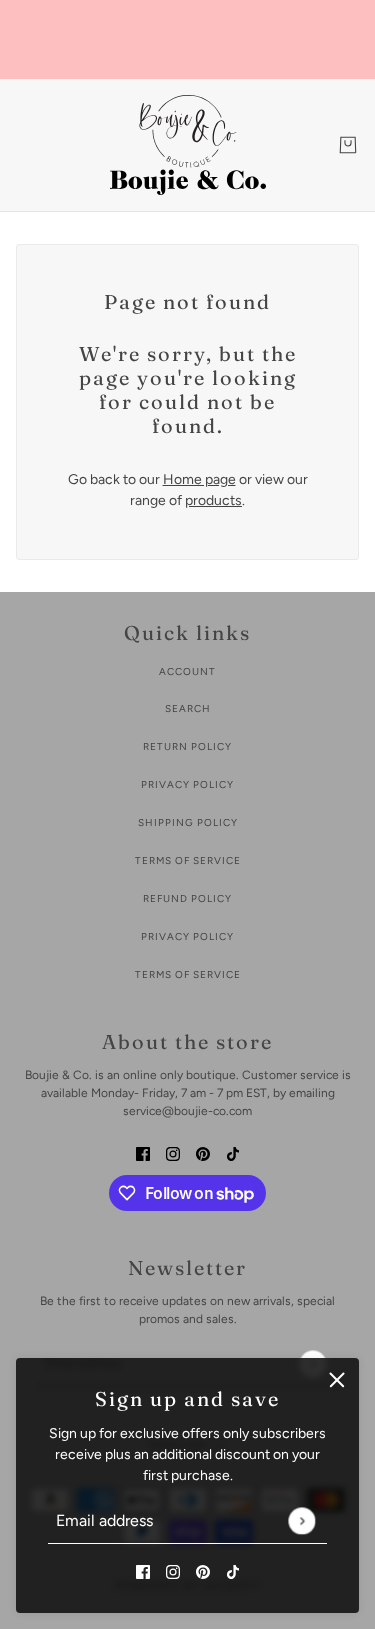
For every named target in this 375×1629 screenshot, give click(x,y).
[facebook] (143, 1570)
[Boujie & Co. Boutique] (188, 145)
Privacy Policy (187, 784)
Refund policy (187, 898)
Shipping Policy (188, 822)
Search (188, 708)
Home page (199, 479)
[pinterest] (203, 1570)
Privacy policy (187, 936)
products (213, 500)
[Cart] (348, 145)
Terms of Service (188, 860)
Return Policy (187, 746)
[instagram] (173, 1570)
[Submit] (301, 1520)
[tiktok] (233, 1570)
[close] (337, 1380)
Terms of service (188, 974)
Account (187, 671)
